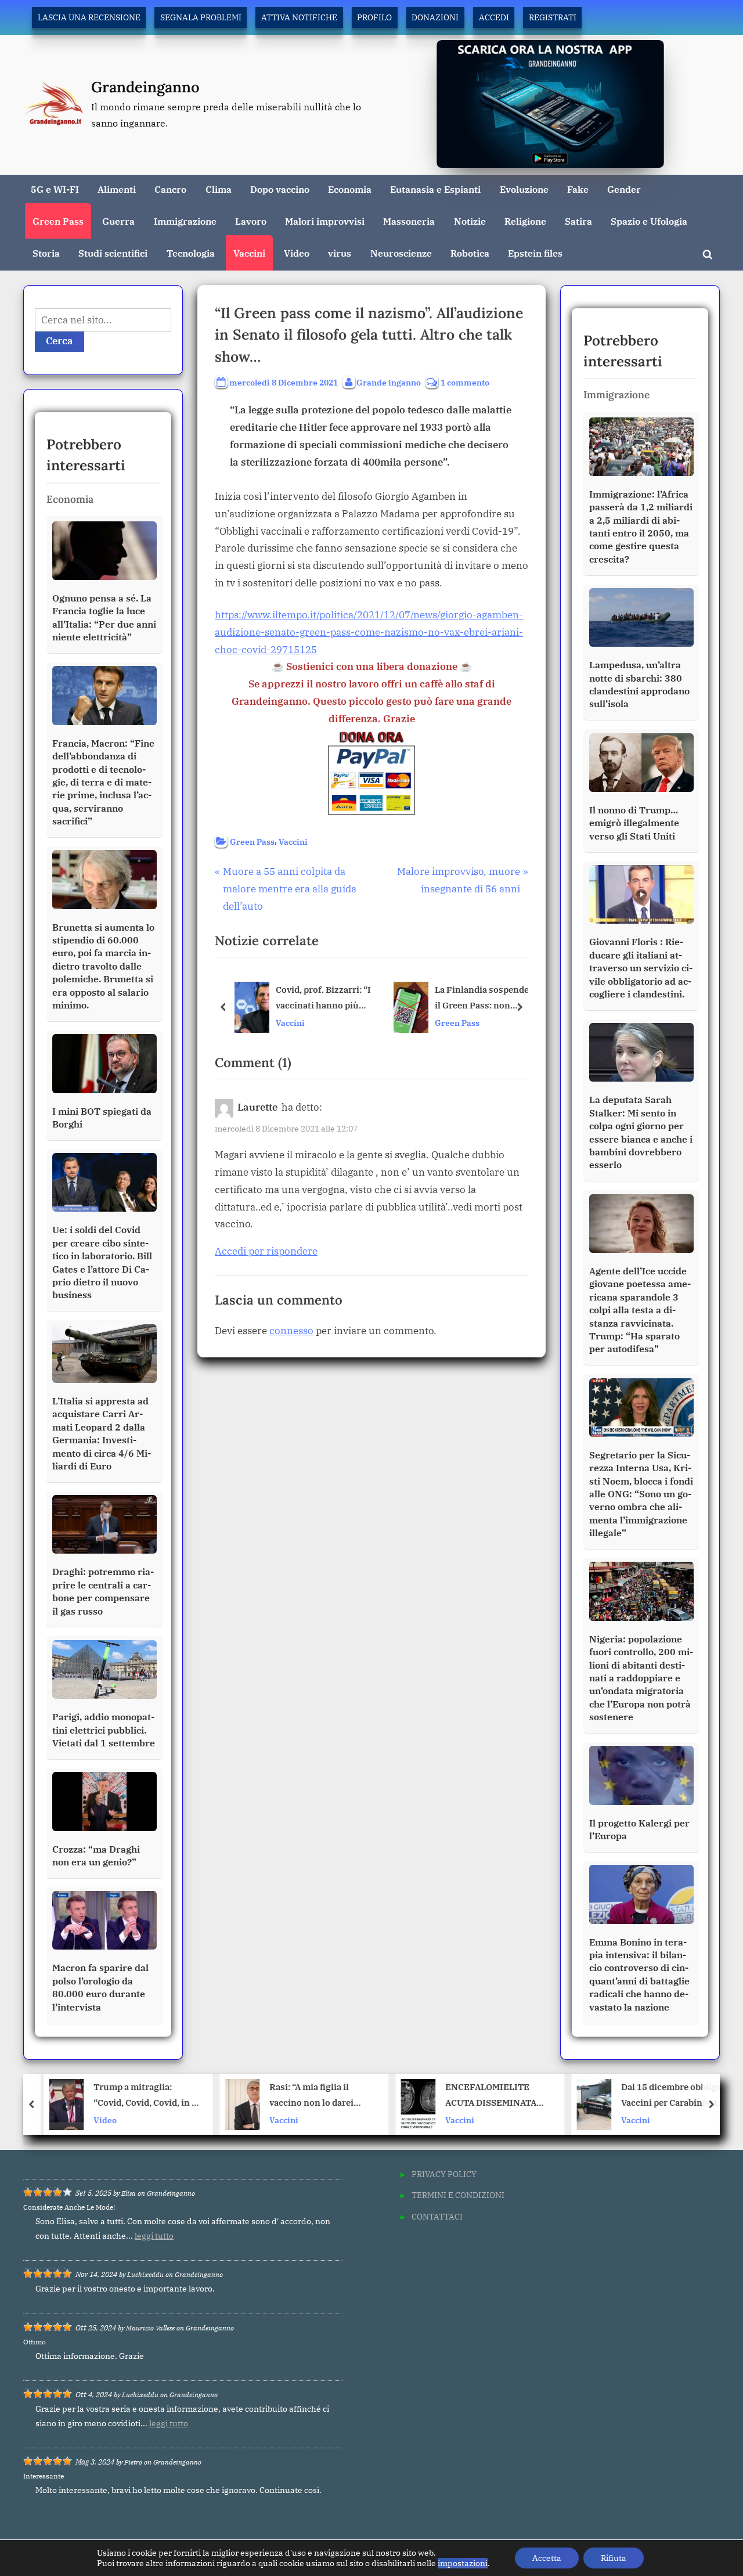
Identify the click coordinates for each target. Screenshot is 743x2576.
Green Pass (58, 221)
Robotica (470, 253)
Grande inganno (389, 382)
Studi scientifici (113, 253)
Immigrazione (185, 221)
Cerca (59, 341)
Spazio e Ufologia (649, 221)
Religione (525, 221)
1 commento (465, 383)
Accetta (547, 2558)
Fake (578, 189)
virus (340, 253)
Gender (624, 189)
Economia (350, 189)
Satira (578, 221)
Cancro (170, 189)
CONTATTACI (437, 2216)
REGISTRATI (553, 17)
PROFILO (374, 17)
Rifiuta (614, 2558)
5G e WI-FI (55, 189)
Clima (219, 189)
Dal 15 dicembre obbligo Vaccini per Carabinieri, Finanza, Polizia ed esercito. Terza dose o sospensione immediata (666, 2096)
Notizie (470, 221)
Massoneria (409, 221)
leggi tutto (154, 2236)
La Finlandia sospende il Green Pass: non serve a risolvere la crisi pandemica (482, 999)
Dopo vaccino (280, 189)
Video (297, 253)
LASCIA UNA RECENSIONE (89, 17)
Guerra (118, 221)
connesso (291, 1331)
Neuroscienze (401, 253)
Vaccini (249, 253)
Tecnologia (191, 253)
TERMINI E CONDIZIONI (458, 2195)
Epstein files (535, 253)
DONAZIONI (435, 17)
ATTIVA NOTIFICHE (299, 17)
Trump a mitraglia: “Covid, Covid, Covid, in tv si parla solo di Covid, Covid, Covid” (141, 2096)
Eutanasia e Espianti (435, 189)
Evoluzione (524, 189)
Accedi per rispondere (266, 1251)
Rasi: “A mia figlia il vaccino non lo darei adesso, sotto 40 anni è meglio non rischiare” (311, 2096)
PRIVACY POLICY (444, 2174)
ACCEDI (494, 17)
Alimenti (117, 189)
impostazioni (463, 2563)
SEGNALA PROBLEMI (201, 17)
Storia (46, 253)
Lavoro (251, 221)
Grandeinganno (145, 87)
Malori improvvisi (325, 221)
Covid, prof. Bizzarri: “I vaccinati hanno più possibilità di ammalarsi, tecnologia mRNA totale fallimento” (323, 999)
